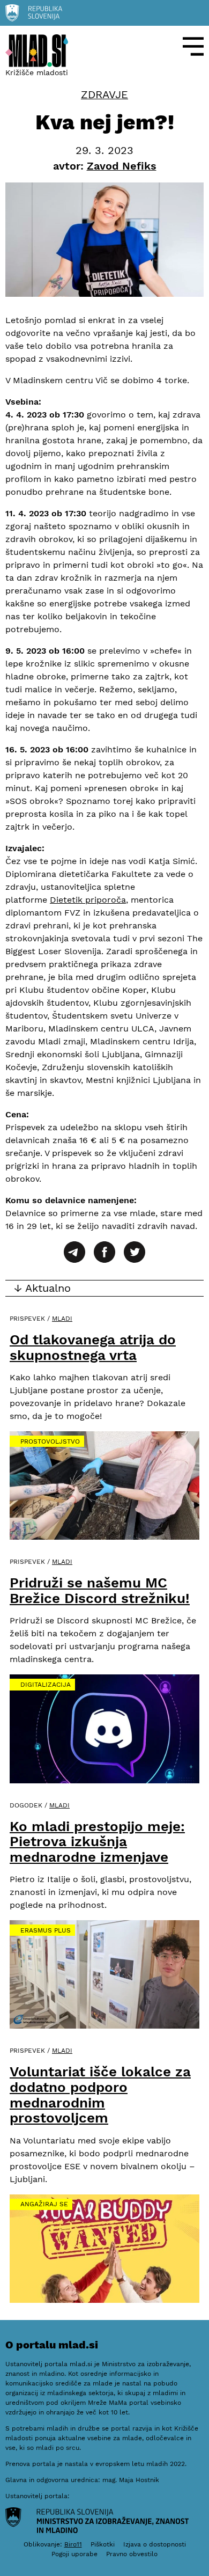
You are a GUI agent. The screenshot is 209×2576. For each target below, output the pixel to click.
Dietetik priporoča (88, 900)
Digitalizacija (46, 1685)
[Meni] (193, 46)
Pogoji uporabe (74, 2554)
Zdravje (104, 95)
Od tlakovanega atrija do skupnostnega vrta (93, 1347)
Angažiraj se (44, 2204)
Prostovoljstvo (50, 1441)
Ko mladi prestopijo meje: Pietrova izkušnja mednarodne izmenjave (97, 1842)
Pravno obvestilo (132, 2554)
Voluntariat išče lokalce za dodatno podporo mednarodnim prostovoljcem (100, 2095)
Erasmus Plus (46, 1930)
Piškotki (103, 2544)
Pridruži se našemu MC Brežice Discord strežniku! (100, 1590)
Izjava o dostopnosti (155, 2544)
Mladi (62, 1319)
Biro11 (73, 2544)
